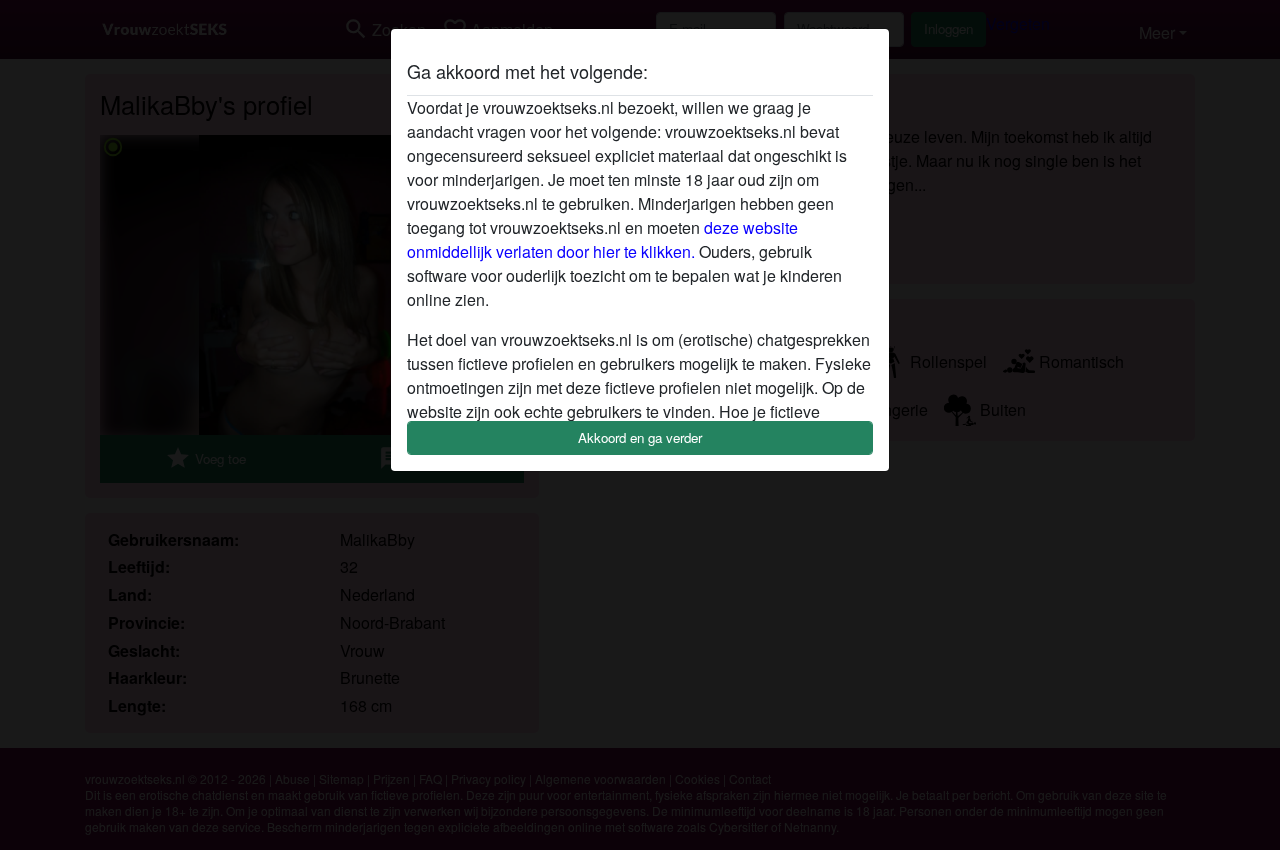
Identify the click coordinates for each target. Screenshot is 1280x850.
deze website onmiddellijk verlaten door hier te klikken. (602, 239)
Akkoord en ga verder (640, 437)
